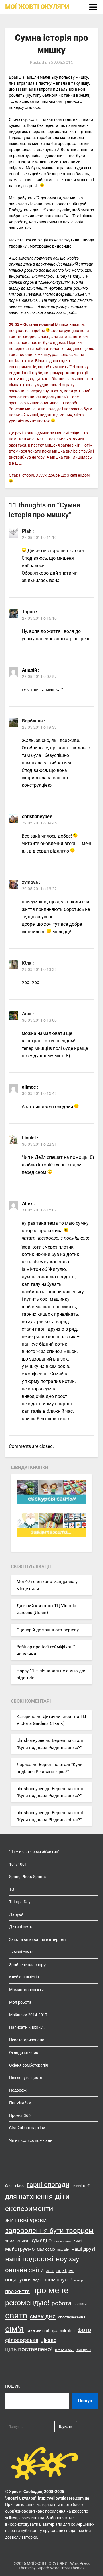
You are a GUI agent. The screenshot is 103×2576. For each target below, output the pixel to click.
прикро (79, 2280)
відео (20, 2186)
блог (9, 2186)
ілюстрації (84, 2350)
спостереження (72, 2317)
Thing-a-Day (20, 1902)
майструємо (20, 2249)
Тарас (28, 612)
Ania (27, 1014)
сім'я (14, 2329)
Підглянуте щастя (26, 2078)
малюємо (46, 2249)
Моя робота (20, 2002)
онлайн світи (25, 2270)
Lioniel (29, 1138)
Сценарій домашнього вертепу (48, 1630)
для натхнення (29, 2197)
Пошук (12, 2386)
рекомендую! (27, 2303)
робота (61, 2303)
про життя (17, 2291)
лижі (77, 2241)
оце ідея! (65, 2271)
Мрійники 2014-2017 (28, 2015)
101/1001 (18, 1864)
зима (10, 2241)
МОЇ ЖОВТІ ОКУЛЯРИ (37, 7)
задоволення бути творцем (49, 2231)
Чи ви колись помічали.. (32, 2140)
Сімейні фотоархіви (27, 2128)
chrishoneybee (30, 1740)
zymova (30, 882)
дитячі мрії (80, 2186)
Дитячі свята (21, 1927)
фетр (72, 2331)
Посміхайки (20, 2103)
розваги (80, 2304)
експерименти (29, 2209)
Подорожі (18, 2090)
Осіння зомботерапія (29, 2065)
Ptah (27, 531)
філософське (22, 2340)
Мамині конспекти (26, 1990)
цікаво (48, 2340)
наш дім (63, 2250)
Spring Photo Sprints (27, 1877)
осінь (50, 2271)
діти (62, 2196)
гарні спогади (48, 2185)
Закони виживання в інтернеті (37, 1939)
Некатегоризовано (27, 2040)
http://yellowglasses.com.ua (64, 2498)
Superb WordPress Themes (61, 2568)
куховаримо (62, 2241)
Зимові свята (21, 1952)
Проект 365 (20, 2115)
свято (16, 2316)
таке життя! (38, 2330)
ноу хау (67, 2259)
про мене (50, 2290)
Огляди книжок (24, 2053)
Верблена (32, 721)
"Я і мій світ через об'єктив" (34, 1852)
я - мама (64, 2349)
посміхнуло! (58, 2280)
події (37, 2280)
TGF (13, 1889)
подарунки (18, 2280)
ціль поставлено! (29, 2349)
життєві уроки (26, 2220)
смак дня (43, 2316)
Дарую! (16, 1914)
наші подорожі (29, 2259)
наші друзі (83, 2249)
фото (84, 2330)
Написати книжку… (27, 2027)
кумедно (41, 2240)
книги (22, 2241)
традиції (59, 2331)
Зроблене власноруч (28, 1965)
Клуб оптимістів (24, 1977)
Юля (27, 963)
